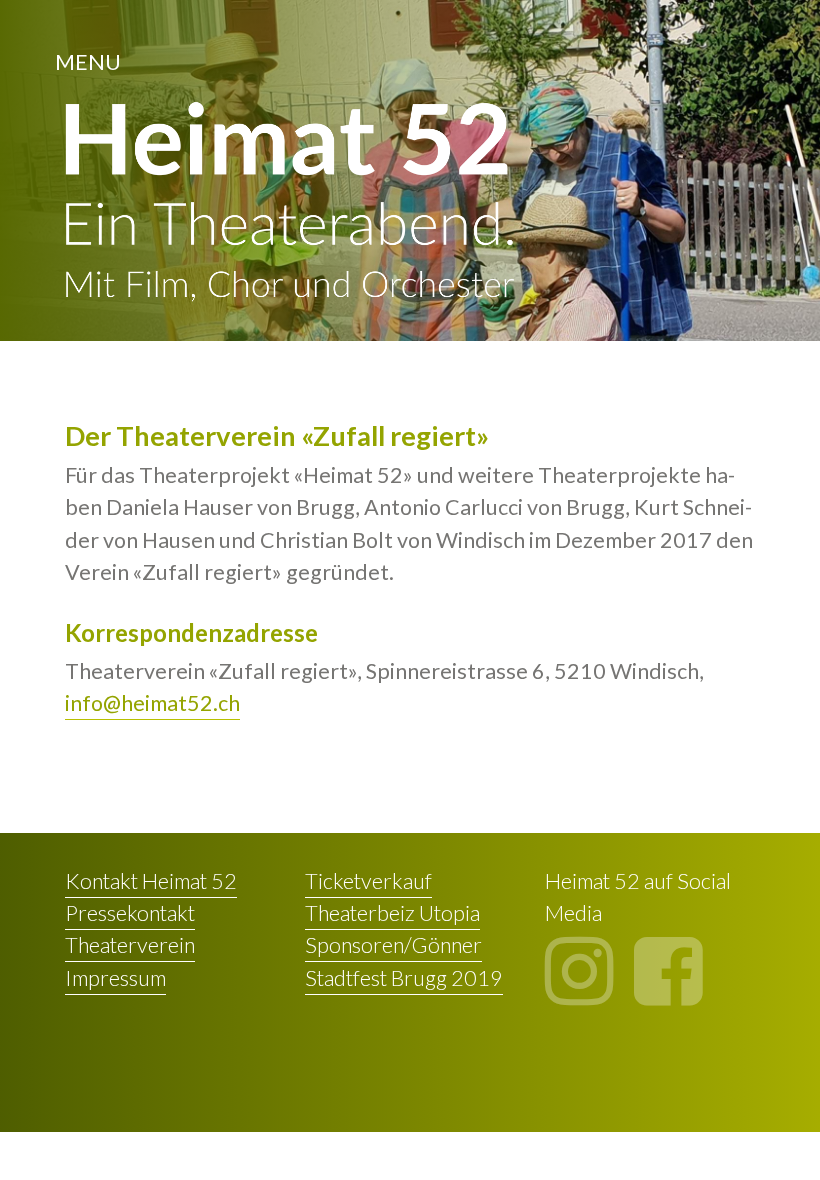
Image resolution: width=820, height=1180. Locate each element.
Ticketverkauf (368, 881)
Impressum (115, 978)
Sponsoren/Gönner (393, 945)
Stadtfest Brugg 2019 (404, 978)
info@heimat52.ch (152, 703)
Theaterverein (130, 945)
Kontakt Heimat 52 (151, 881)
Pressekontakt (130, 913)
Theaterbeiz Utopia (392, 913)
